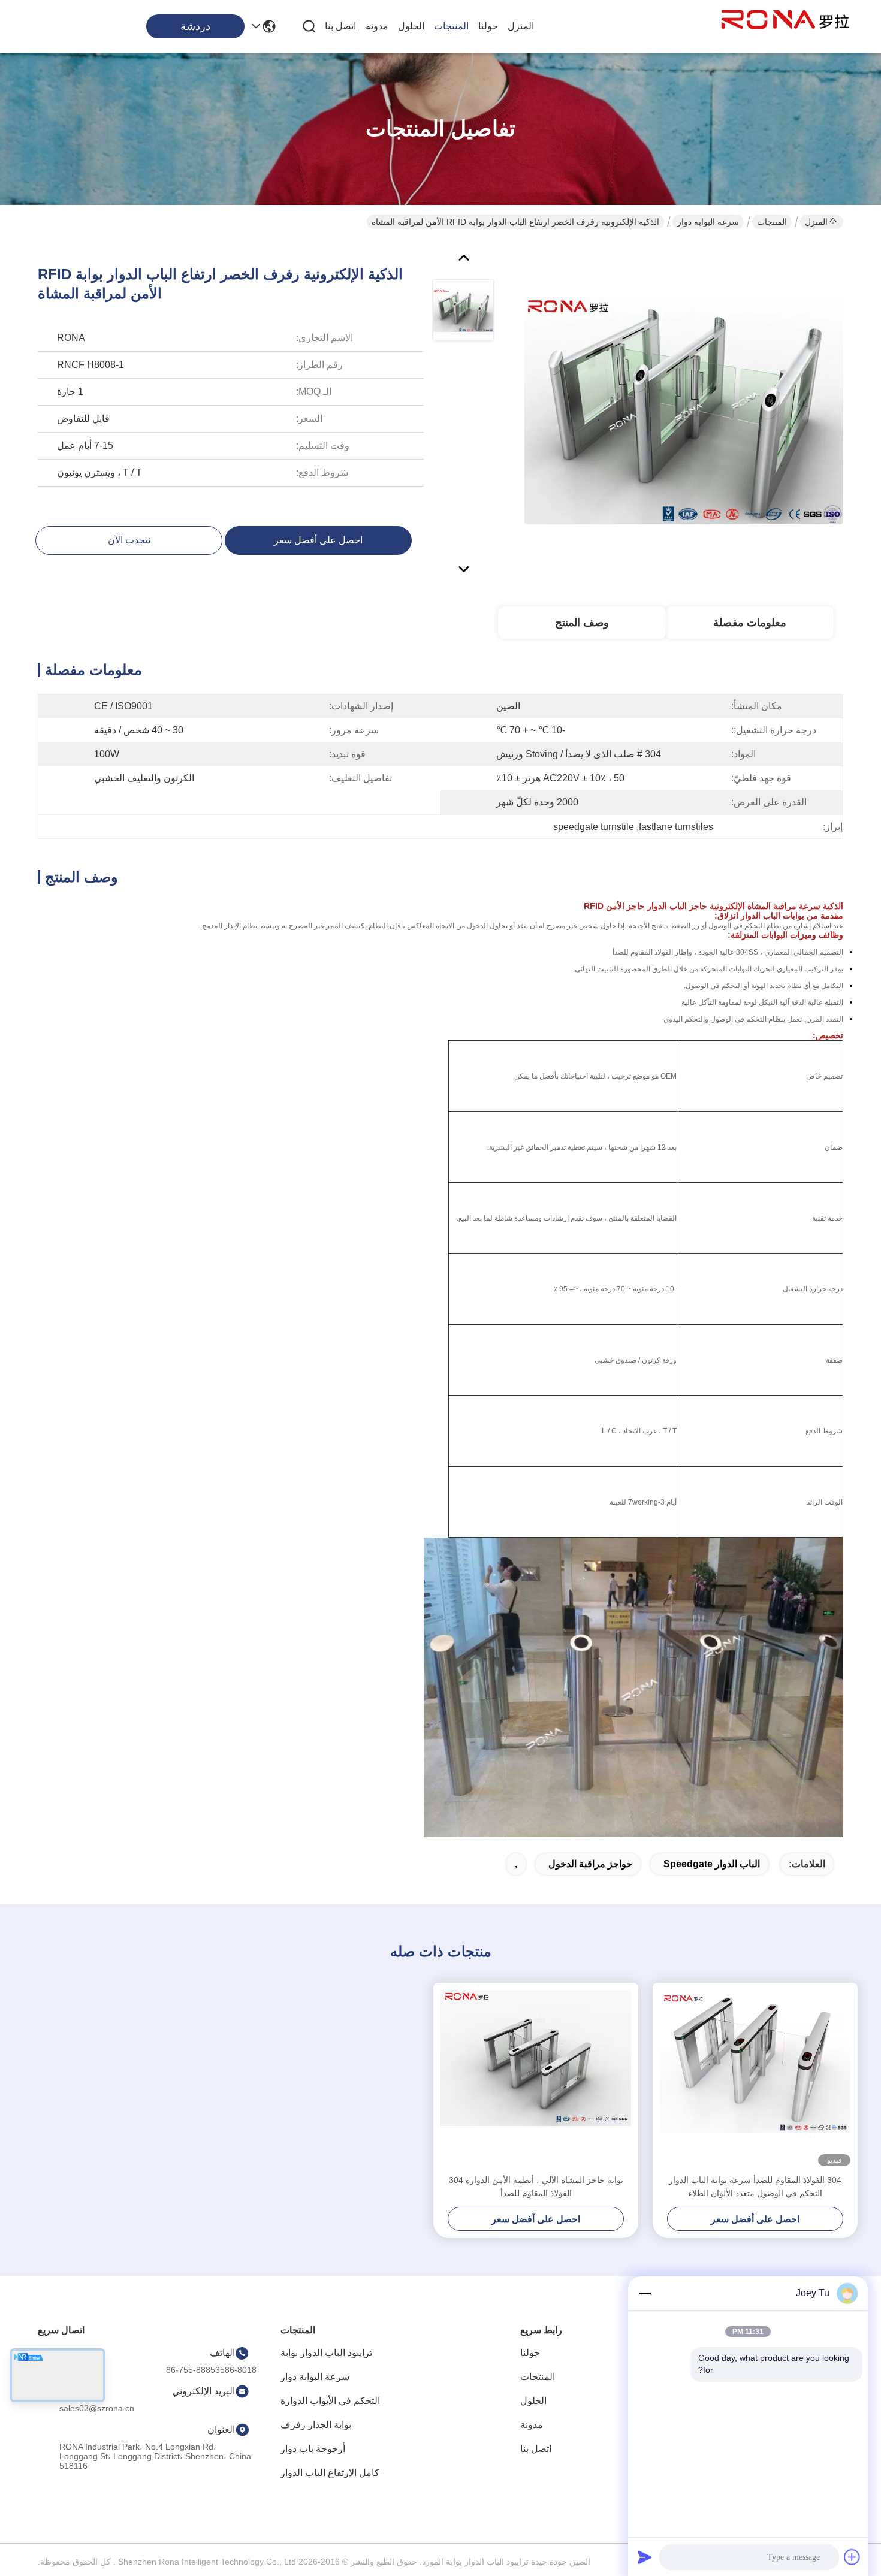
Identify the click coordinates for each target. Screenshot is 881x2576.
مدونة (377, 26)
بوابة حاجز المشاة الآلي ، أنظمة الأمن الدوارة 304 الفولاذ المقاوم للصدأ (536, 2187)
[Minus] (645, 2293)
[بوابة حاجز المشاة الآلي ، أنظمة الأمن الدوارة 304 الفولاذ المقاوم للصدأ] (536, 2078)
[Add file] (852, 2557)
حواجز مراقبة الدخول (590, 1864)
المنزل (521, 26)
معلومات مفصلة (750, 623)
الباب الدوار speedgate (712, 1864)
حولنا (488, 26)
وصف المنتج (582, 623)
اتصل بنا (340, 26)
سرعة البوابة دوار (708, 222)
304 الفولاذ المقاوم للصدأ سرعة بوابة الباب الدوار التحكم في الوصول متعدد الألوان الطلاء (755, 2187)
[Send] (645, 2557)
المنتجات (451, 26)
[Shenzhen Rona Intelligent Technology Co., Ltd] (785, 26)
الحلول (411, 26)
